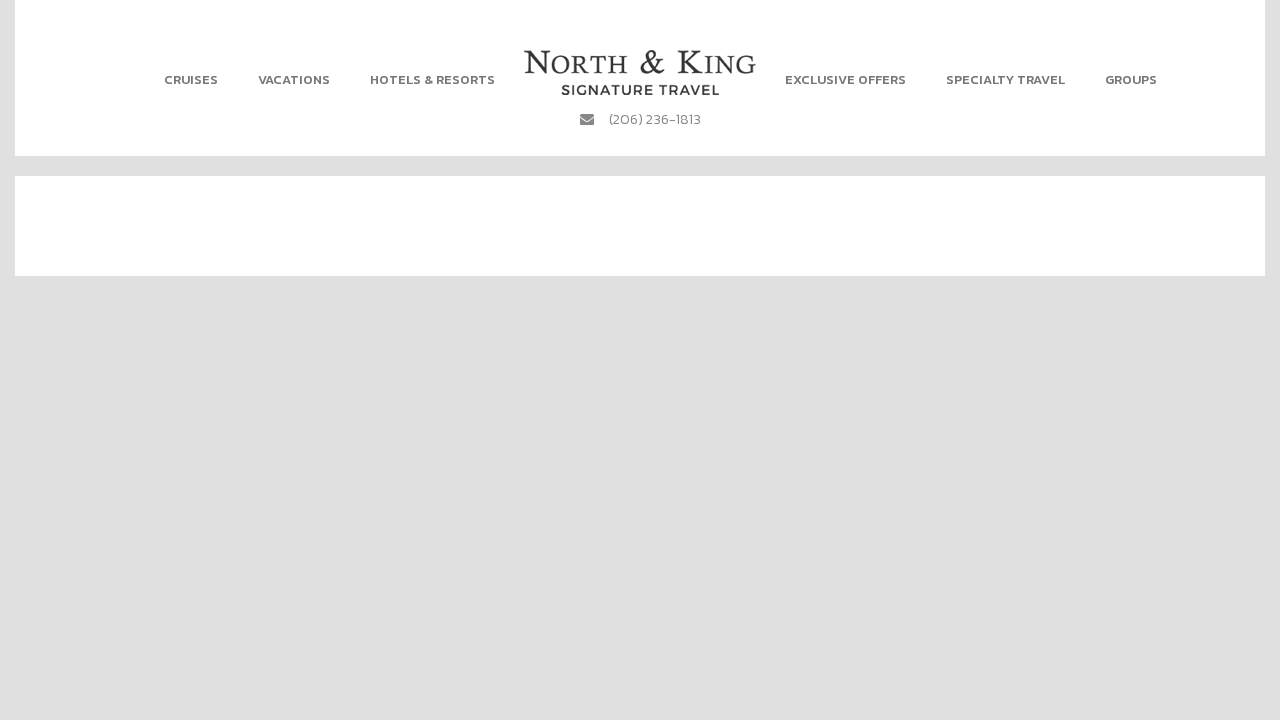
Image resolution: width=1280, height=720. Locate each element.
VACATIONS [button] (294, 79)
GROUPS (1131, 79)
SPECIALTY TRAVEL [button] (1005, 79)
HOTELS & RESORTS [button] (432, 79)
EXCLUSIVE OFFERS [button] (845, 79)
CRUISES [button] (191, 79)
